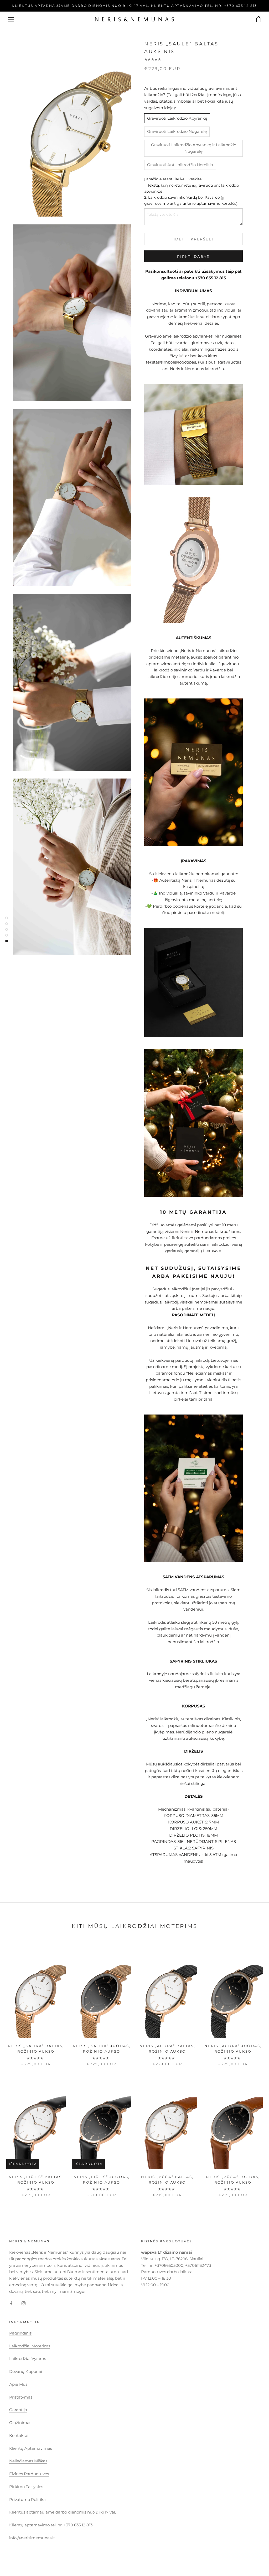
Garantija (18, 2410)
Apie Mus (18, 2384)
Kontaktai (19, 2435)
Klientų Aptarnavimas (31, 2448)
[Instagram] (24, 2303)
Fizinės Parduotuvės (29, 2474)
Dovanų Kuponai (26, 2371)
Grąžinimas (20, 2423)
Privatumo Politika (27, 2499)
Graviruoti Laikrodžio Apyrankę (177, 118)
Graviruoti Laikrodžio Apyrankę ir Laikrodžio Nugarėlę (194, 148)
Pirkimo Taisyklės (26, 2487)
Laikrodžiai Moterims (30, 2346)
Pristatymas (21, 2397)
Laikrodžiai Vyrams (28, 2359)
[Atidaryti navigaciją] (11, 19)
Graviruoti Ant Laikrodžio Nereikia (180, 165)
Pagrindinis (20, 2333)
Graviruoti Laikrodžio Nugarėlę (177, 131)
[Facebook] (11, 2303)
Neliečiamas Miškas (28, 2461)
